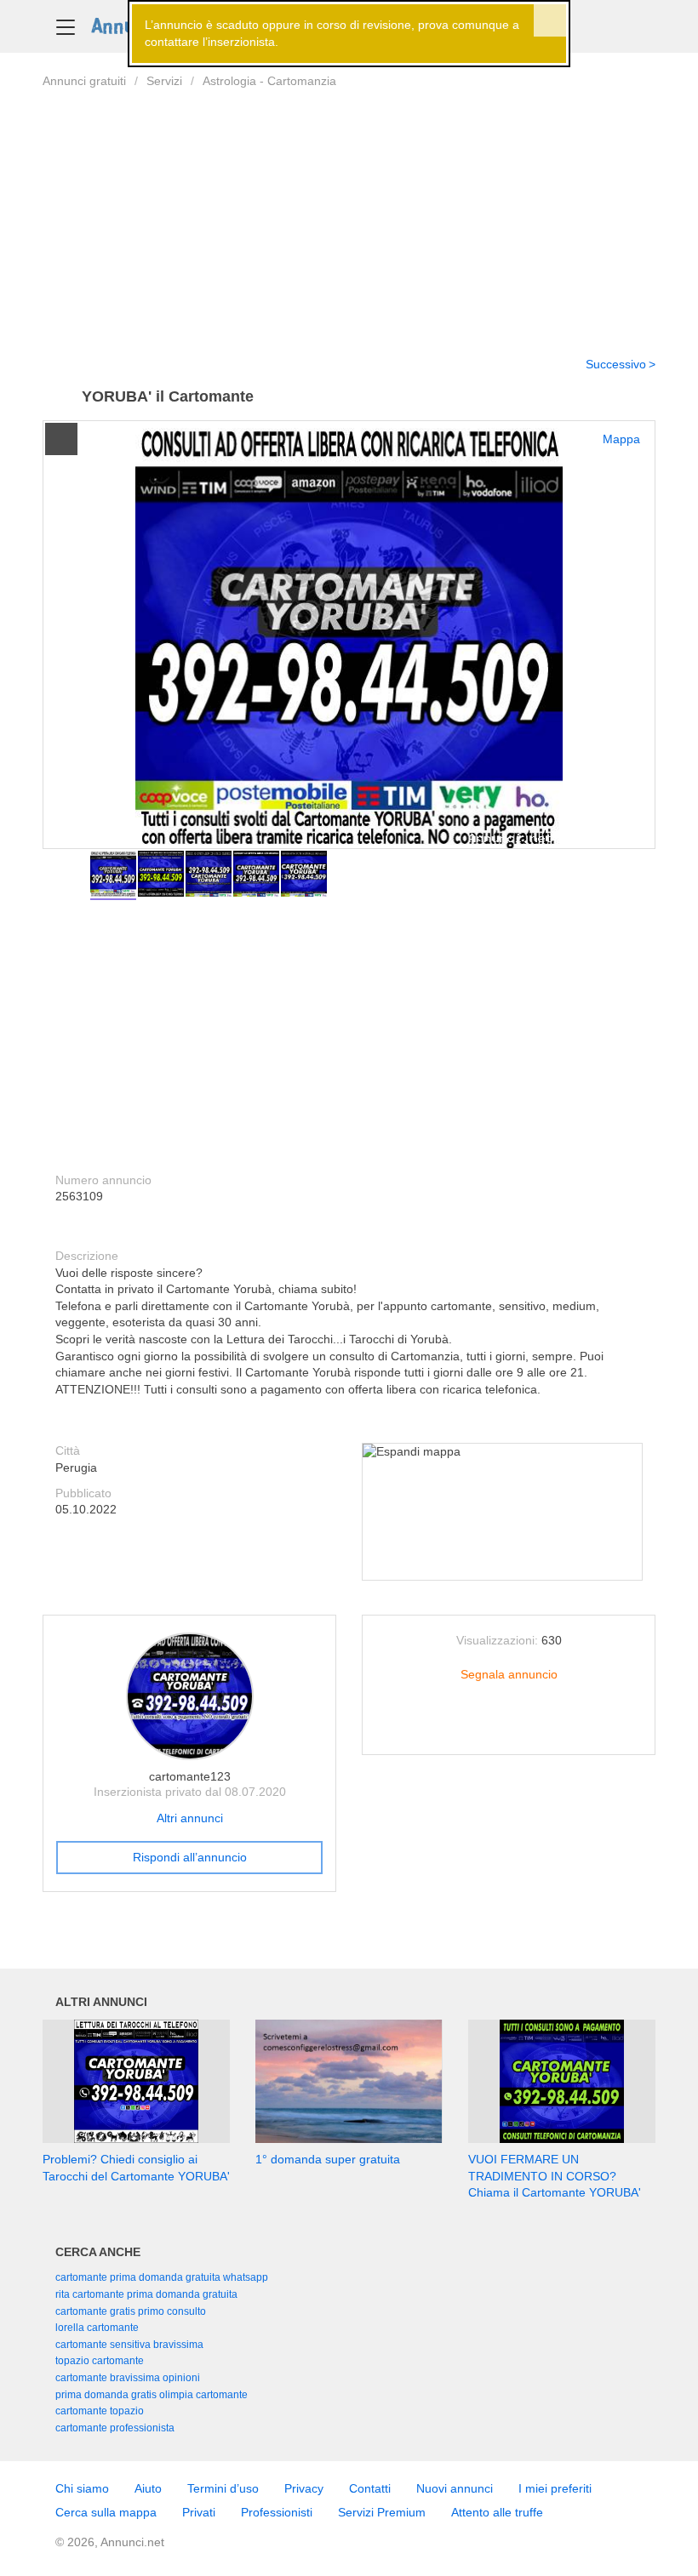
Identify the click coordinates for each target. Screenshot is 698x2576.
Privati (199, 2512)
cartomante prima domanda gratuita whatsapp (162, 2277)
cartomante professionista (115, 2428)
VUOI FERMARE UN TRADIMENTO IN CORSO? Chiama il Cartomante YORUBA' (555, 2176)
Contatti (370, 2488)
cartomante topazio (100, 2411)
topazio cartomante (100, 2361)
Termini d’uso (223, 2488)
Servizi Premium (382, 2512)
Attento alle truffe (497, 2512)
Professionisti (277, 2512)
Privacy (304, 2488)
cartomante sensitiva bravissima (129, 2345)
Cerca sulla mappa (106, 2512)
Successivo (616, 364)
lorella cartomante (97, 2328)
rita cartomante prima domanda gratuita (146, 2294)
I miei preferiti (555, 2488)
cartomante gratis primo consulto (131, 2311)
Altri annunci (190, 1818)
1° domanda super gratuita (328, 2159)
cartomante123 (190, 1776)
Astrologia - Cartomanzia (269, 81)
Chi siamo (82, 2488)
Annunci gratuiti (84, 81)
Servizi (164, 81)
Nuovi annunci (455, 2488)
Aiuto (148, 2488)
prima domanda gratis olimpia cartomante (152, 2395)
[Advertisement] (349, 212)
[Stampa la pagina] (509, 1729)
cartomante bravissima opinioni (128, 2378)
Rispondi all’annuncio (190, 1857)
